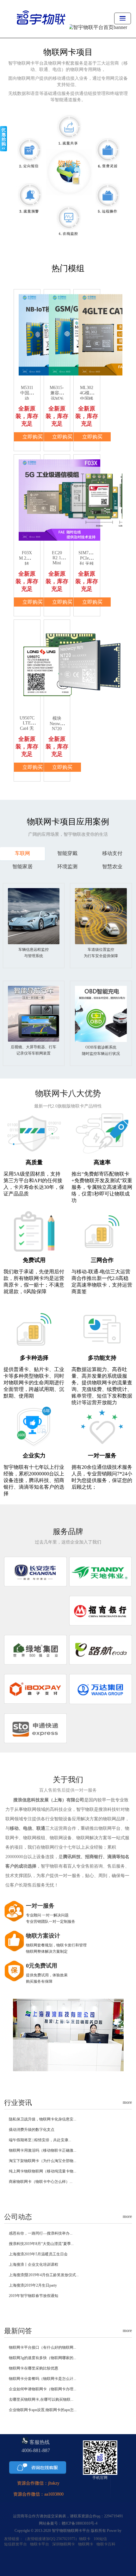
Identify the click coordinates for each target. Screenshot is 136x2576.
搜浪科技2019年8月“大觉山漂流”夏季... (41, 2244)
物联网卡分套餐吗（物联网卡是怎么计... (43, 2379)
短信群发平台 (15, 2544)
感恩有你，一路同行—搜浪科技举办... (41, 2233)
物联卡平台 (40, 2544)
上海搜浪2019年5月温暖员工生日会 (38, 2254)
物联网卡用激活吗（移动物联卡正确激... (43, 2150)
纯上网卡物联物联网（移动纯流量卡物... (43, 2171)
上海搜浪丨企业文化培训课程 (34, 2265)
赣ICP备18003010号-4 (80, 2523)
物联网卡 (86, 2544)
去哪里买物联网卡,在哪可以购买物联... (41, 2399)
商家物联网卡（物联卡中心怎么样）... (41, 2182)
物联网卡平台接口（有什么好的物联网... (43, 2347)
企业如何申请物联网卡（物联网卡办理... (43, 2389)
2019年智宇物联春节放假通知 (34, 2296)
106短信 (100, 2539)
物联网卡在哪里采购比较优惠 (34, 2368)
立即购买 (33, 437)
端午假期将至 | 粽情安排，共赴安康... (40, 2140)
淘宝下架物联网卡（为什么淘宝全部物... (43, 2161)
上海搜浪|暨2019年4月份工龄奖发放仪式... (44, 2275)
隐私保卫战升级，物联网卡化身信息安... (43, 2119)
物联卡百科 (106, 2544)
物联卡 (85, 2539)
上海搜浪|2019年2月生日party (33, 2285)
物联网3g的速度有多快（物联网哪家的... (43, 2358)
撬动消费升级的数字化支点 (32, 2130)
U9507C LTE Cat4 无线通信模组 (27, 729)
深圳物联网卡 (64, 2544)
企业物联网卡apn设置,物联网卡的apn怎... (43, 2410)
